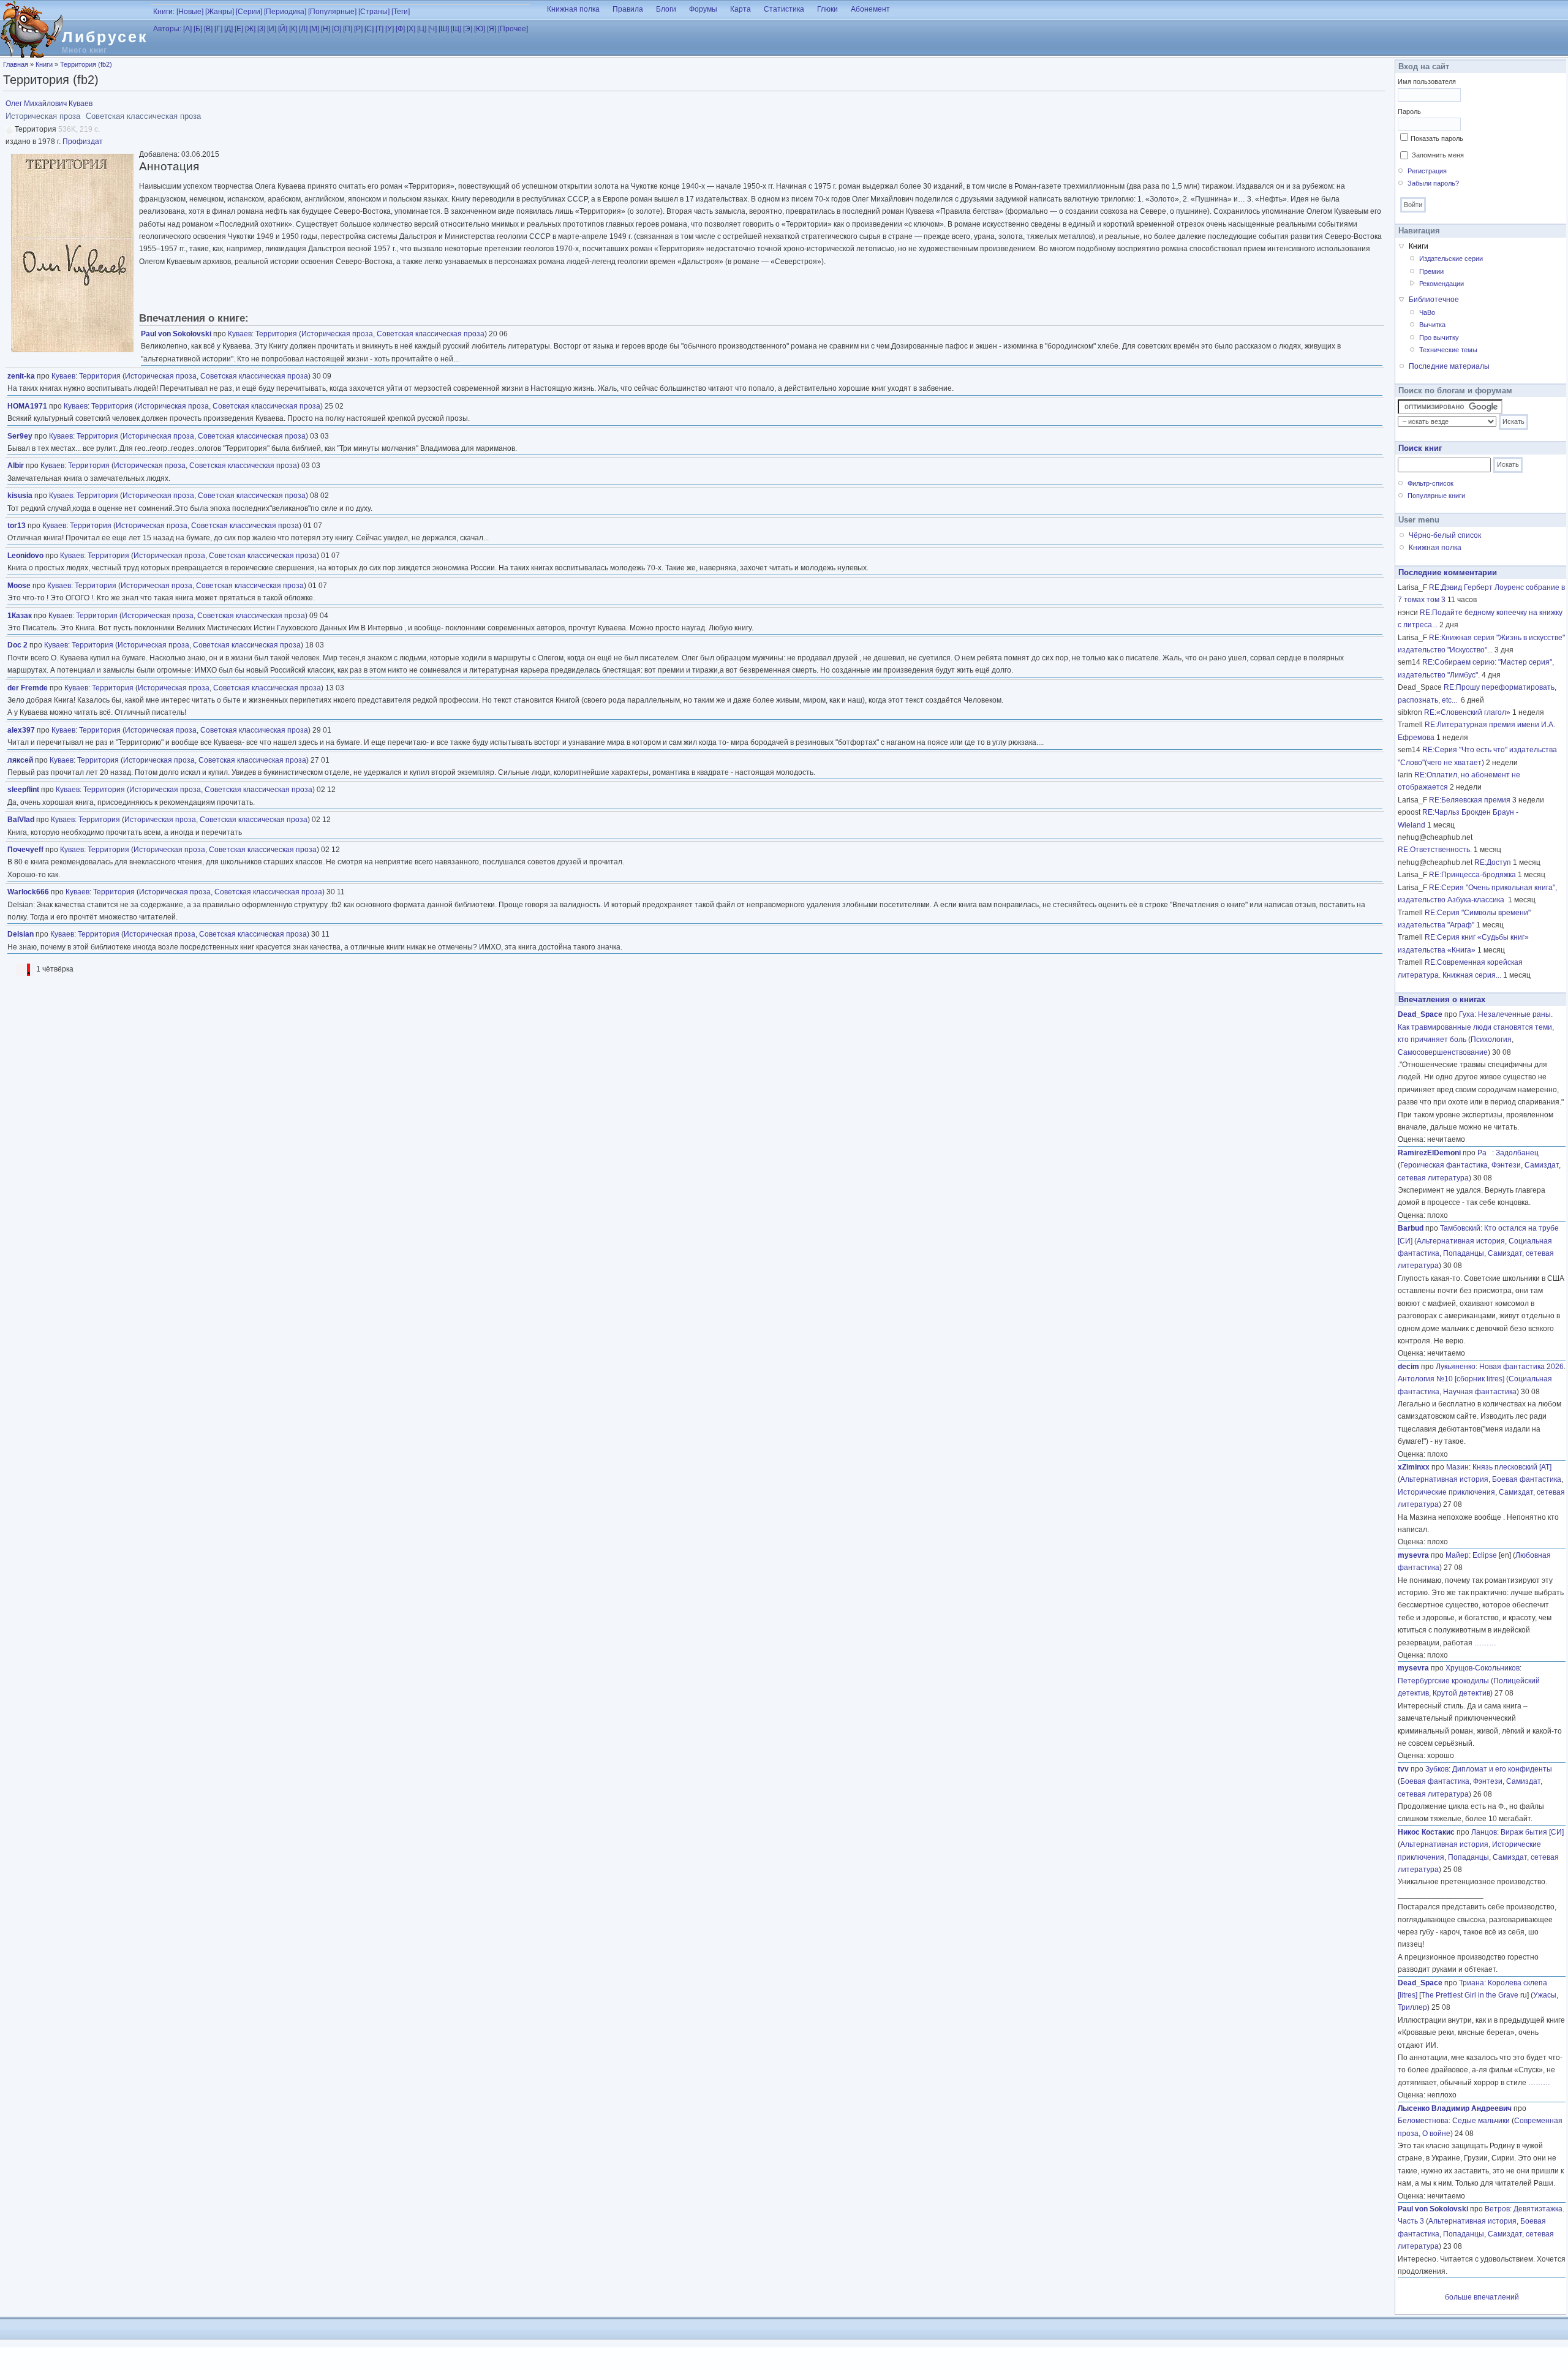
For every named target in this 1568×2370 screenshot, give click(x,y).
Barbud (1411, 1228)
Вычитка (1432, 325)
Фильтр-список (1430, 483)
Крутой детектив (1461, 1693)
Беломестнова (1423, 2121)
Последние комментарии (1448, 572)
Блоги (666, 9)
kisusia (20, 496)
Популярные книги (1436, 496)
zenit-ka (21, 376)
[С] (369, 29)
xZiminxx (1414, 1467)
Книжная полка (573, 9)
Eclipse (1485, 1555)
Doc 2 (17, 645)
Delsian (21, 934)
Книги (44, 64)
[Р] (358, 29)
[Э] (468, 29)
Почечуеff (25, 850)
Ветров (1497, 2209)
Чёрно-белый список (1445, 535)
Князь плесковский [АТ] (1512, 1467)
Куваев (240, 334)
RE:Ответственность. (1435, 850)
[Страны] (374, 12)
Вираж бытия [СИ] (1532, 1832)
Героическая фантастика (1444, 1165)
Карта (741, 9)
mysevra (1413, 1555)
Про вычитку (1439, 338)
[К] (293, 29)
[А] (187, 29)
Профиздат (83, 142)
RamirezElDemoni (1429, 1153)
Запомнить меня (1438, 155)
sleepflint (23, 790)
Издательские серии (1451, 259)
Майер (1457, 1555)
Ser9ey (20, 436)
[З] (261, 29)
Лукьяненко (1456, 1367)
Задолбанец (1517, 1153)
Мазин (1457, 1467)
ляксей (20, 760)
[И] (272, 29)
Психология (1491, 1040)
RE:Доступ (1493, 862)
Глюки (827, 9)
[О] (337, 29)
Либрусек (105, 37)
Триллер (1412, 2007)
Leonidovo (25, 556)
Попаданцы (1464, 1253)
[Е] (239, 29)
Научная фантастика (1480, 1392)
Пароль (1409, 111)
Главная (16, 64)
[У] (390, 29)
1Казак (20, 616)
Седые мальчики (1481, 2121)
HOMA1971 (27, 406)
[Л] (303, 29)
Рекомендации (1442, 284)
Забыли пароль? (1433, 183)
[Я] (492, 29)
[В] (208, 29)
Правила (628, 9)
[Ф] (400, 29)
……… (1485, 1643)
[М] (314, 29)
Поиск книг (1420, 448)
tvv (1403, 1769)
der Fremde (28, 688)
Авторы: (167, 29)
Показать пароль (1437, 138)
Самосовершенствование (1443, 1052)
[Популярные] (332, 12)
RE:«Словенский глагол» (1467, 712)
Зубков (1437, 1769)
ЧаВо (1427, 312)
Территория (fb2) (86, 64)
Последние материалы (1449, 366)
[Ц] (422, 29)
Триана (1472, 1983)
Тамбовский (1460, 1228)
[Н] (326, 29)
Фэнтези (1506, 1165)
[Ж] (250, 29)
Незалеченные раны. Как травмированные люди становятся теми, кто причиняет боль (1476, 1027)
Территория (276, 334)
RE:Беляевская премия (1470, 800)
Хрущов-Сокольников (1483, 1668)
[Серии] (249, 12)
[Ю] (480, 29)
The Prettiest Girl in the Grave (1470, 1995)
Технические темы (1448, 350)
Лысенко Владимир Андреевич (1455, 2108)
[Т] (379, 29)
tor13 (17, 526)
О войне (1436, 2134)
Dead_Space (1420, 1014)
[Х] (411, 29)
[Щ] (456, 29)
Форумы (703, 9)
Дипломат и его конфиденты (1502, 1769)
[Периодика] (285, 12)
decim (1408, 1367)
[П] (348, 29)
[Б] (198, 29)
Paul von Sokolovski (176, 334)
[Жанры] (220, 12)
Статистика (784, 9)
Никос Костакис (1426, 1832)
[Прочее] (513, 29)
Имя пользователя (1427, 81)
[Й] (283, 29)
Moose (19, 586)
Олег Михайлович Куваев (49, 104)
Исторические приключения (1446, 1492)
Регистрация (1427, 171)
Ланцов (1484, 1832)
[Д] (228, 29)
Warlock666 (28, 892)
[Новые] (190, 12)
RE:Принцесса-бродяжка (1472, 875)
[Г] (218, 29)
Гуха (1467, 1014)
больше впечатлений (1482, 2297)
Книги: (164, 12)
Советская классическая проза (431, 334)
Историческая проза (337, 334)
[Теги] (401, 12)
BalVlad (21, 820)
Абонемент (870, 9)
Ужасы (1545, 1995)
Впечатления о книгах (1442, 999)
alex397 (21, 730)
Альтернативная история (1461, 1241)
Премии (1431, 271)
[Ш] (444, 29)
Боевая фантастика (1527, 1479)
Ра (1485, 1153)
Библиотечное (1434, 300)
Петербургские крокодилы (1443, 1681)
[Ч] (432, 29)
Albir (16, 466)
